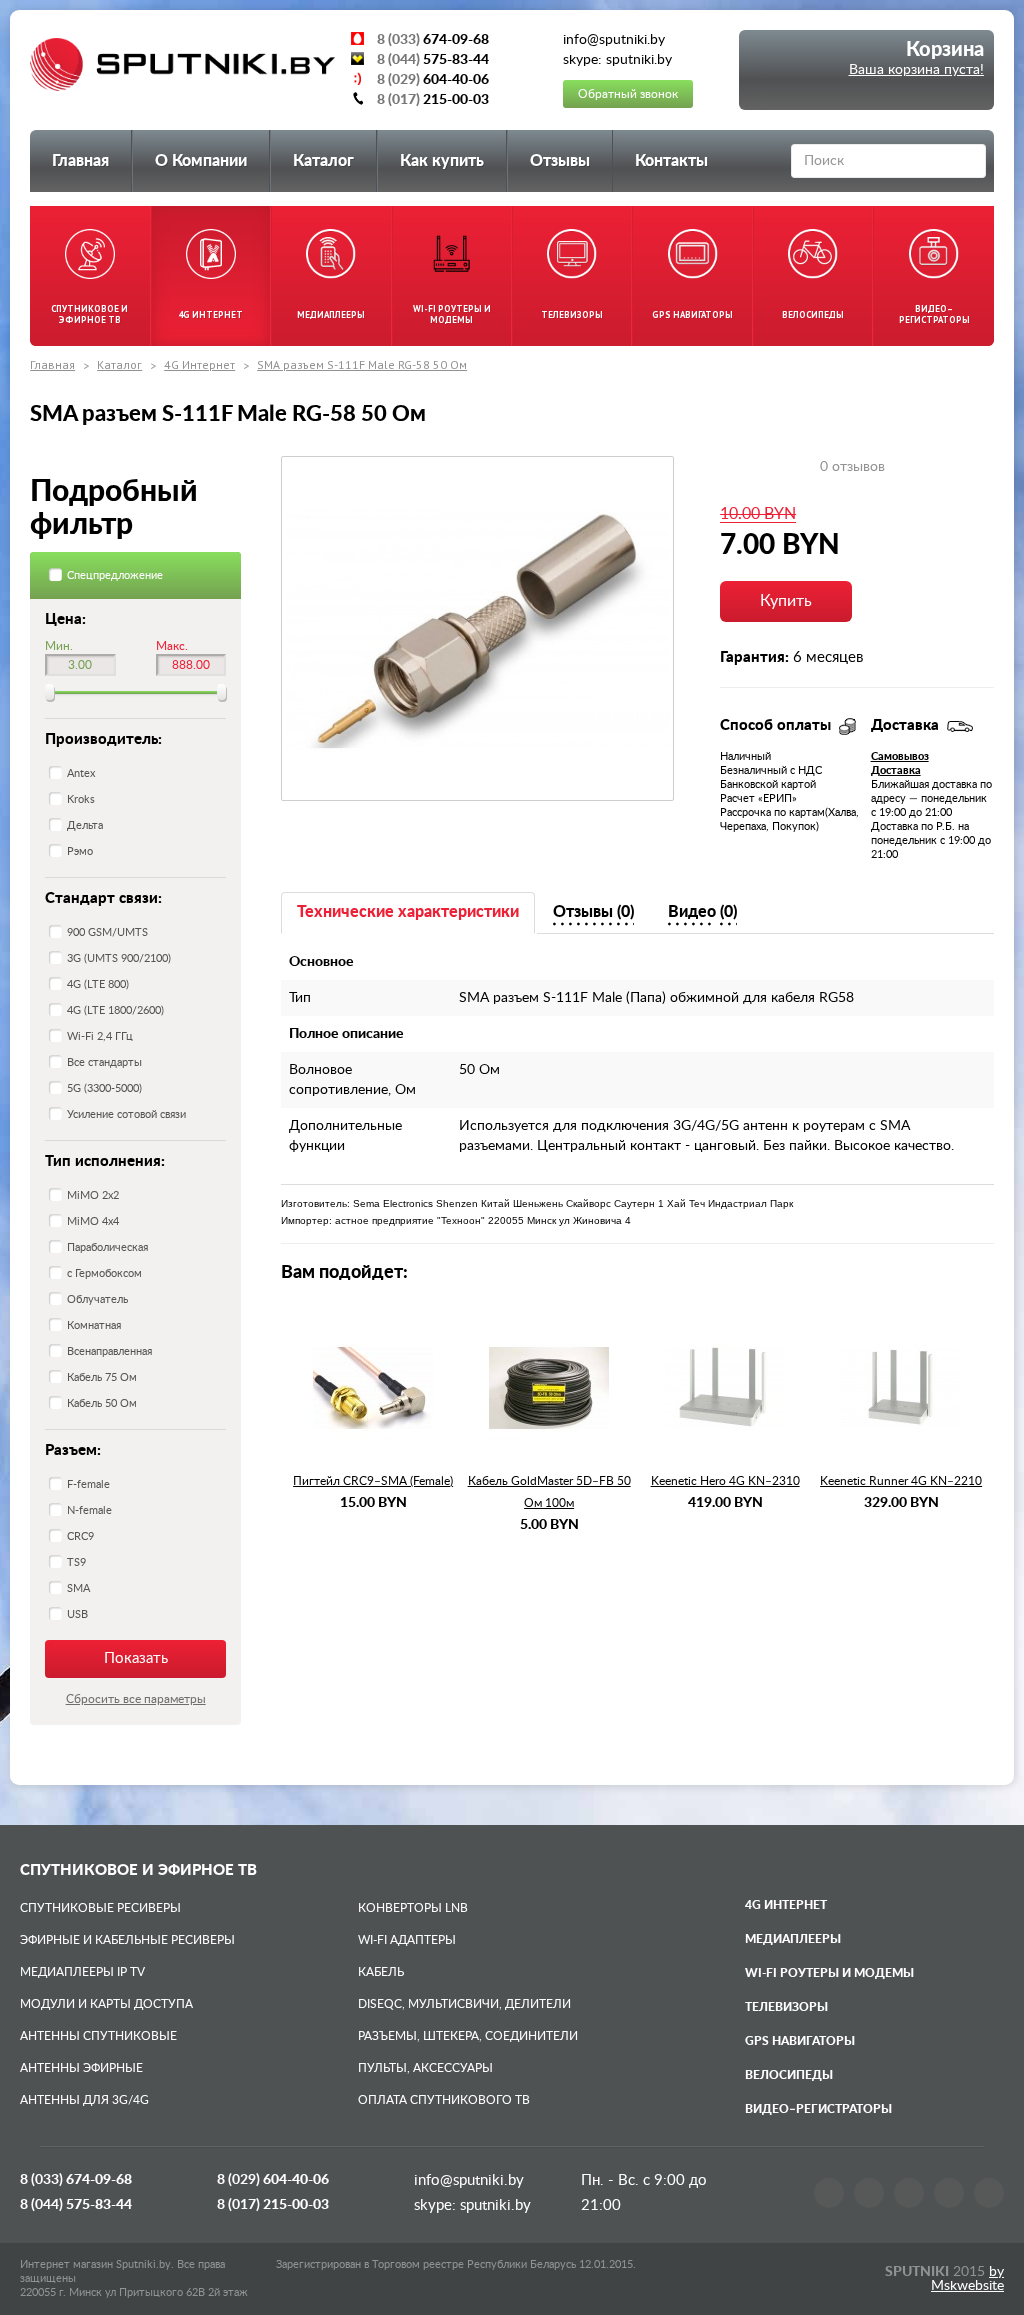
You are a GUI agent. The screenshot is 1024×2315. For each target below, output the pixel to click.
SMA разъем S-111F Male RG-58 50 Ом (362, 364)
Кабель (381, 1972)
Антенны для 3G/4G (84, 2100)
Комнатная (94, 1325)
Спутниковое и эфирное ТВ (138, 1870)
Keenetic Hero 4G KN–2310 (725, 1481)
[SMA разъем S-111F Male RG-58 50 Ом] (477, 628)
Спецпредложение (115, 575)
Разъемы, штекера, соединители (468, 2036)
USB (77, 1614)
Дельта (85, 825)
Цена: (65, 619)
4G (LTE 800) (98, 984)
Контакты (671, 161)
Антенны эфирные (81, 2068)
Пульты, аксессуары (425, 2068)
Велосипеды (789, 2075)
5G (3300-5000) (104, 1088)
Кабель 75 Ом (102, 1377)
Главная (80, 161)
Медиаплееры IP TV (82, 1972)
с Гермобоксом (104, 1273)
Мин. (59, 646)
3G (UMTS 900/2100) (119, 958)
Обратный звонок (628, 94)
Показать (136, 1658)
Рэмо (80, 851)
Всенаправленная (109, 1351)
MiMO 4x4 (93, 1221)
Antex (81, 773)
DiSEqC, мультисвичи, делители (464, 2004)
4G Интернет (199, 364)
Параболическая (107, 1247)
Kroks (81, 799)
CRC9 (80, 1536)
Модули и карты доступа (106, 2004)
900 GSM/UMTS (107, 932)
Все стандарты (104, 1062)
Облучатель (97, 1299)
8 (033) (76, 2180)
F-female (88, 1484)
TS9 (76, 1562)
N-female (89, 1510)
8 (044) (76, 2205)
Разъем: (73, 1450)
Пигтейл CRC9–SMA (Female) (373, 1481)
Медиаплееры (793, 1939)
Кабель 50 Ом (102, 1403)
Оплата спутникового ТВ (444, 2100)
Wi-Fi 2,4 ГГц (100, 1036)
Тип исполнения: (105, 1161)
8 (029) (273, 2180)
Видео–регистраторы (818, 2109)
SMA (78, 1588)
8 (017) (273, 2205)
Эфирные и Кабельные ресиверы (127, 1940)
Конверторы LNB (413, 1908)
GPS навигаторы (800, 2041)
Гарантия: (754, 657)
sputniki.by (493, 2205)
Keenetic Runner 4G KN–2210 (901, 1481)
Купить (786, 601)
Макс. (172, 646)
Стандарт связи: (103, 898)
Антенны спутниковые (98, 2036)
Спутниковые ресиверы (100, 1908)
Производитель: (103, 739)
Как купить (442, 161)
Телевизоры (786, 2007)
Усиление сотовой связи (126, 1114)
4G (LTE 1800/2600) (115, 1010)
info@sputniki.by (469, 2180)
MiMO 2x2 (93, 1195)
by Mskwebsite (967, 2279)
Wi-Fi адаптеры (407, 1940)
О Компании (201, 161)
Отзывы (560, 161)
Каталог (323, 161)
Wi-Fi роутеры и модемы (829, 1973)
